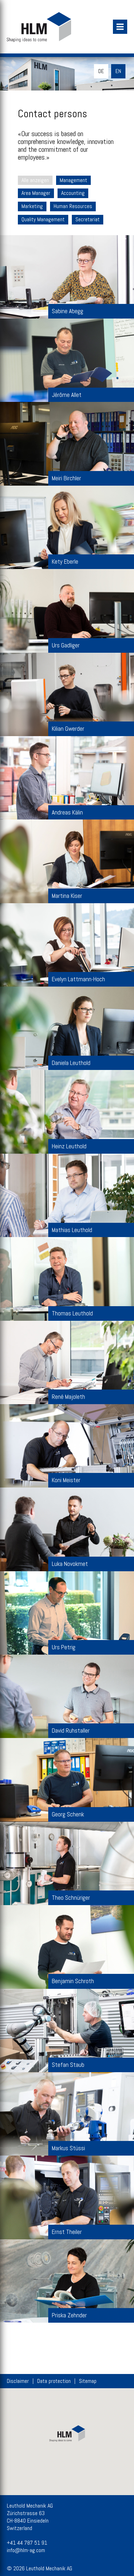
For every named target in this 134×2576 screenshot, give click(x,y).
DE (101, 71)
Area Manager (36, 193)
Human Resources (73, 206)
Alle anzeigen (35, 180)
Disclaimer (18, 2381)
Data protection (54, 2381)
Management (73, 180)
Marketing (32, 206)
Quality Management (43, 219)
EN (118, 71)
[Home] (67, 27)
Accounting (73, 193)
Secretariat (88, 219)
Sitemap (88, 2381)
